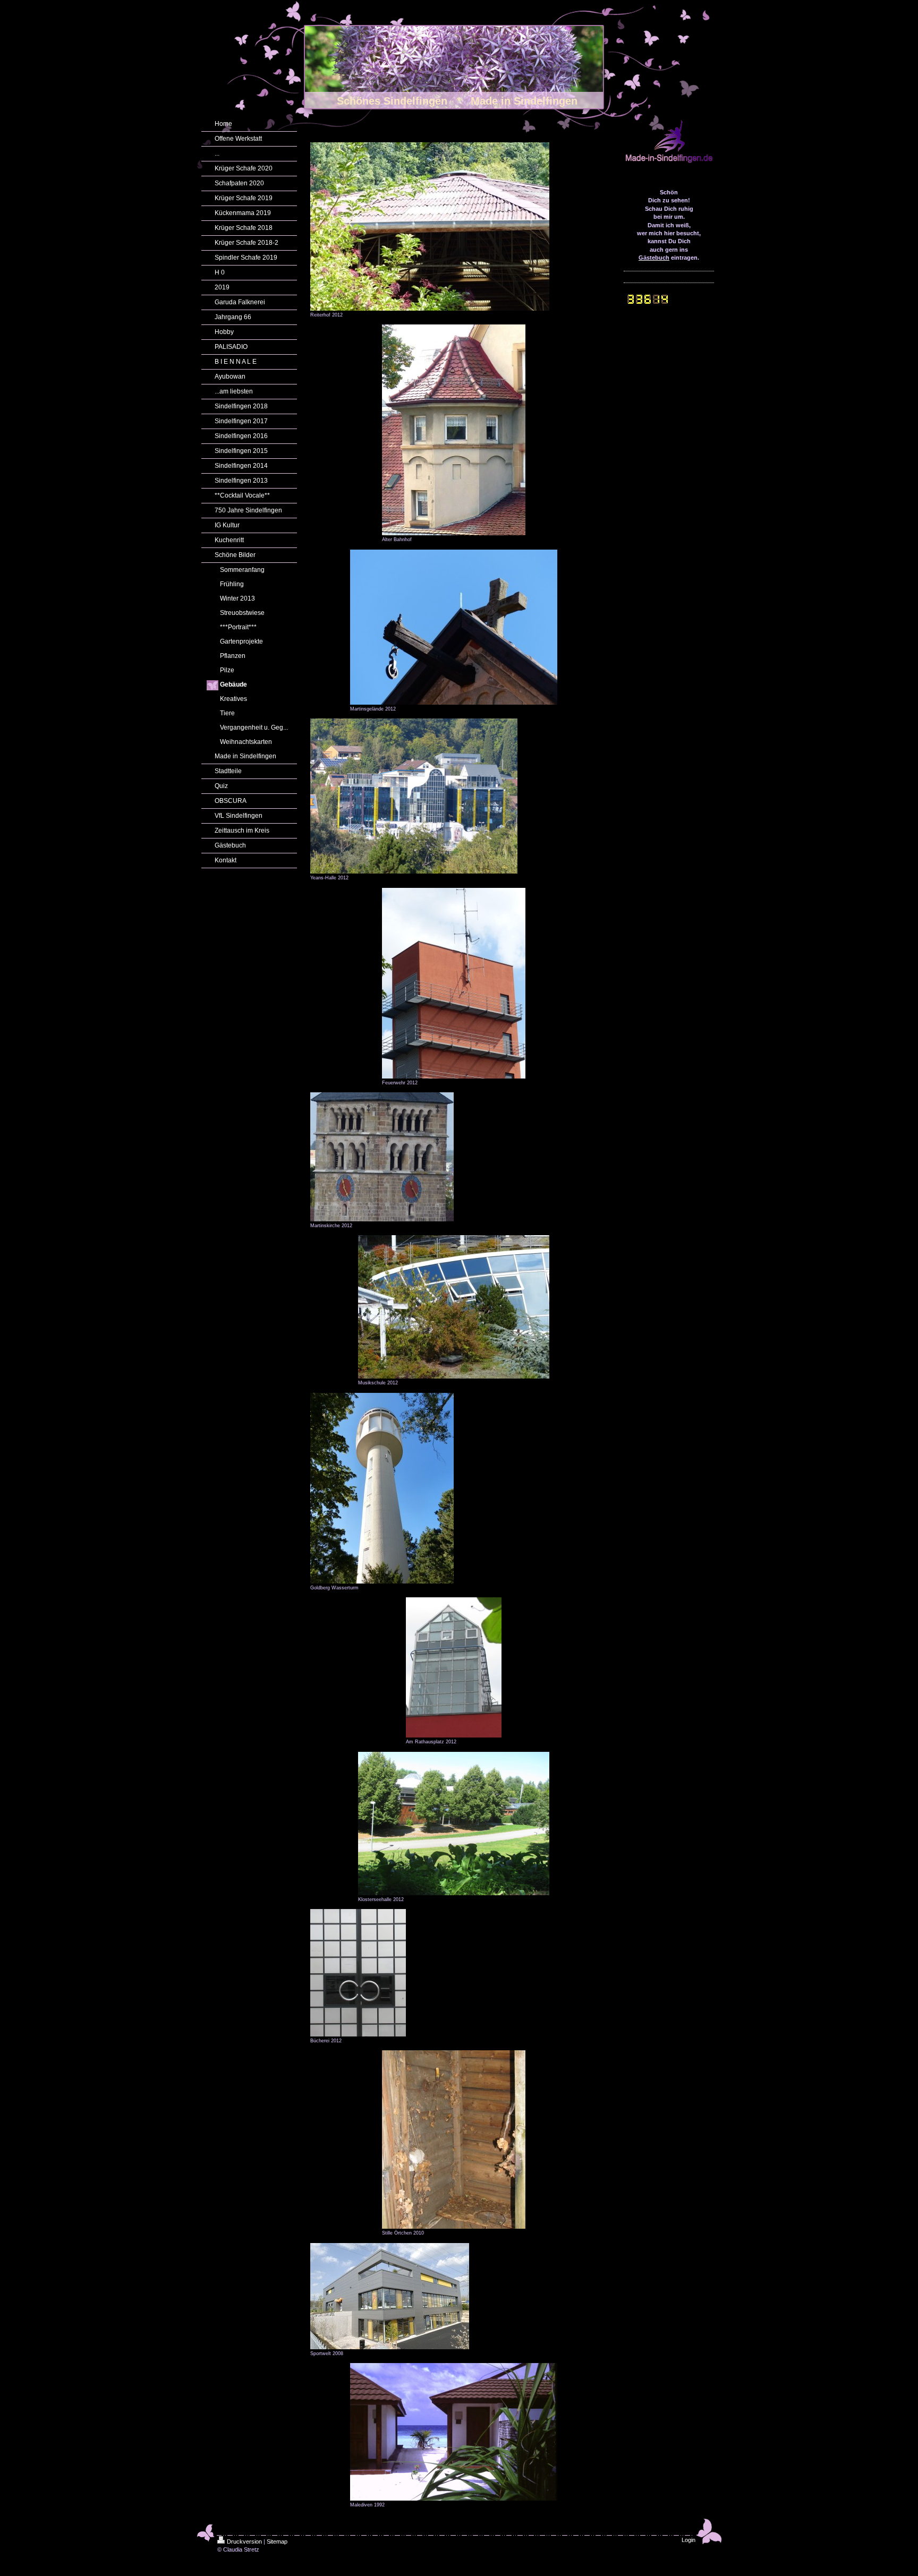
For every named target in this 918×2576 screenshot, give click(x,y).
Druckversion (244, 2541)
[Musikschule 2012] (454, 1307)
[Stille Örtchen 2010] (454, 2139)
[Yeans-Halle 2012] (414, 796)
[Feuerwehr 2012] (454, 983)
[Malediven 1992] (454, 2432)
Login (688, 2540)
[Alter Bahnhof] (454, 430)
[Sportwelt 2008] (390, 2296)
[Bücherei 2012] (358, 1973)
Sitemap (277, 2541)
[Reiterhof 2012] (430, 226)
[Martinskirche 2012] (382, 1157)
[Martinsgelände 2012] (454, 627)
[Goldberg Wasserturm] (382, 1488)
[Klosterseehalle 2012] (454, 1824)
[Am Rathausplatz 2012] (454, 1667)
